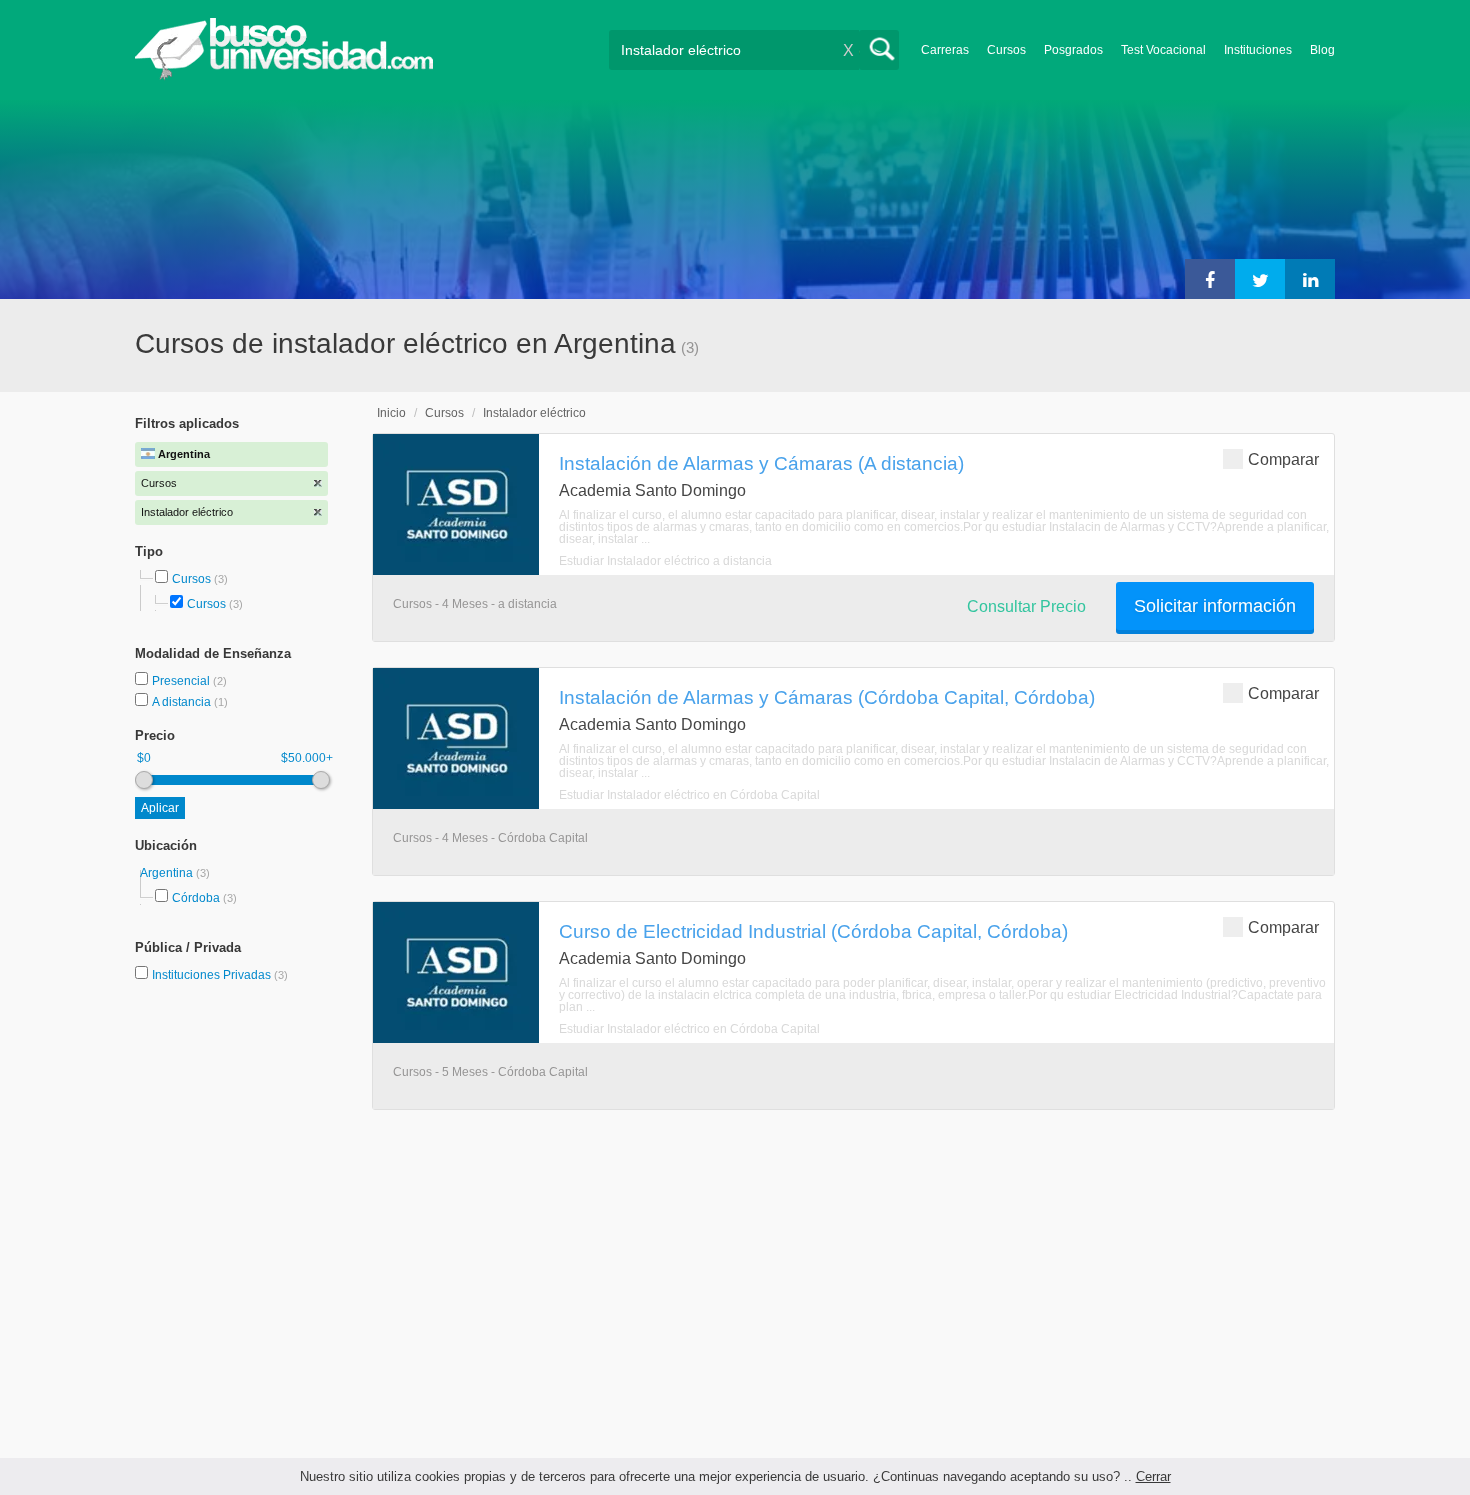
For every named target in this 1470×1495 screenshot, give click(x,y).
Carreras (945, 50)
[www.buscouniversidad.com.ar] (284, 75)
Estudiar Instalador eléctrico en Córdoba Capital (689, 795)
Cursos (1006, 50)
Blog (1322, 50)
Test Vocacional (1163, 50)
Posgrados (1073, 50)
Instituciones (1258, 50)
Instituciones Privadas (220, 975)
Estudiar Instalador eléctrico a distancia (665, 561)
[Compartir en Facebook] (1210, 279)
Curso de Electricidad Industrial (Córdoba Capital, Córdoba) (813, 931)
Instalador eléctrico (534, 413)
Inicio (391, 413)
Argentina (168, 873)
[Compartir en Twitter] (1260, 279)
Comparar (1283, 459)
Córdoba (196, 898)
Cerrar (1153, 1476)
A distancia (183, 702)
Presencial (182, 681)
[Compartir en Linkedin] (1310, 279)
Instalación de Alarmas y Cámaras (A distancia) (761, 463)
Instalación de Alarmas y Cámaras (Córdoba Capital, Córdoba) (827, 697)
